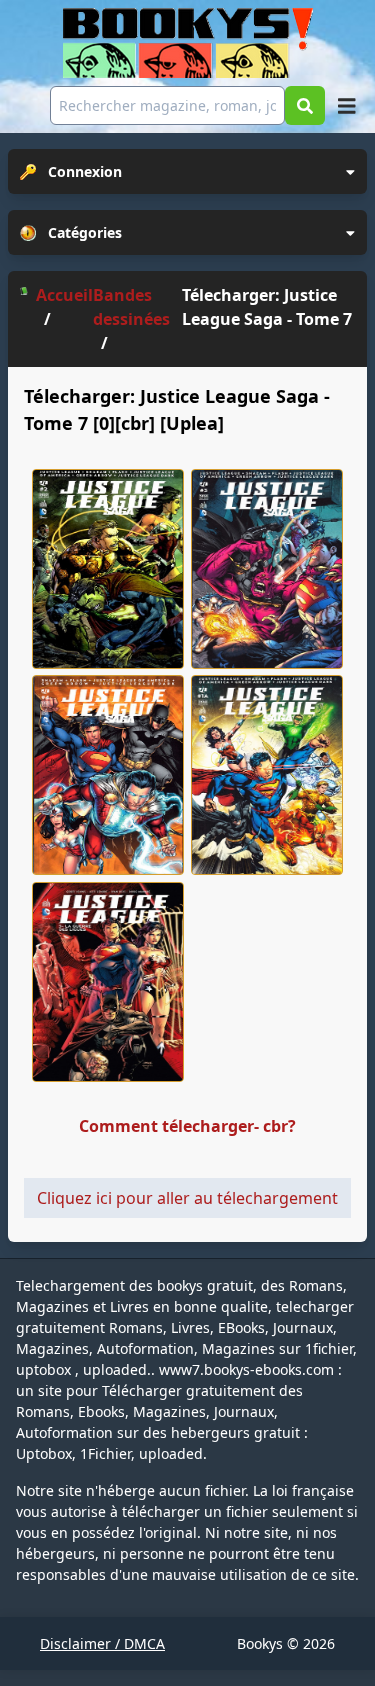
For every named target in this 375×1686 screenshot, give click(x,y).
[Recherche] (305, 105)
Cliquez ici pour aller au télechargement (187, 1198)
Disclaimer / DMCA (102, 1643)
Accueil (64, 295)
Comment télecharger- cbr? (187, 1126)
